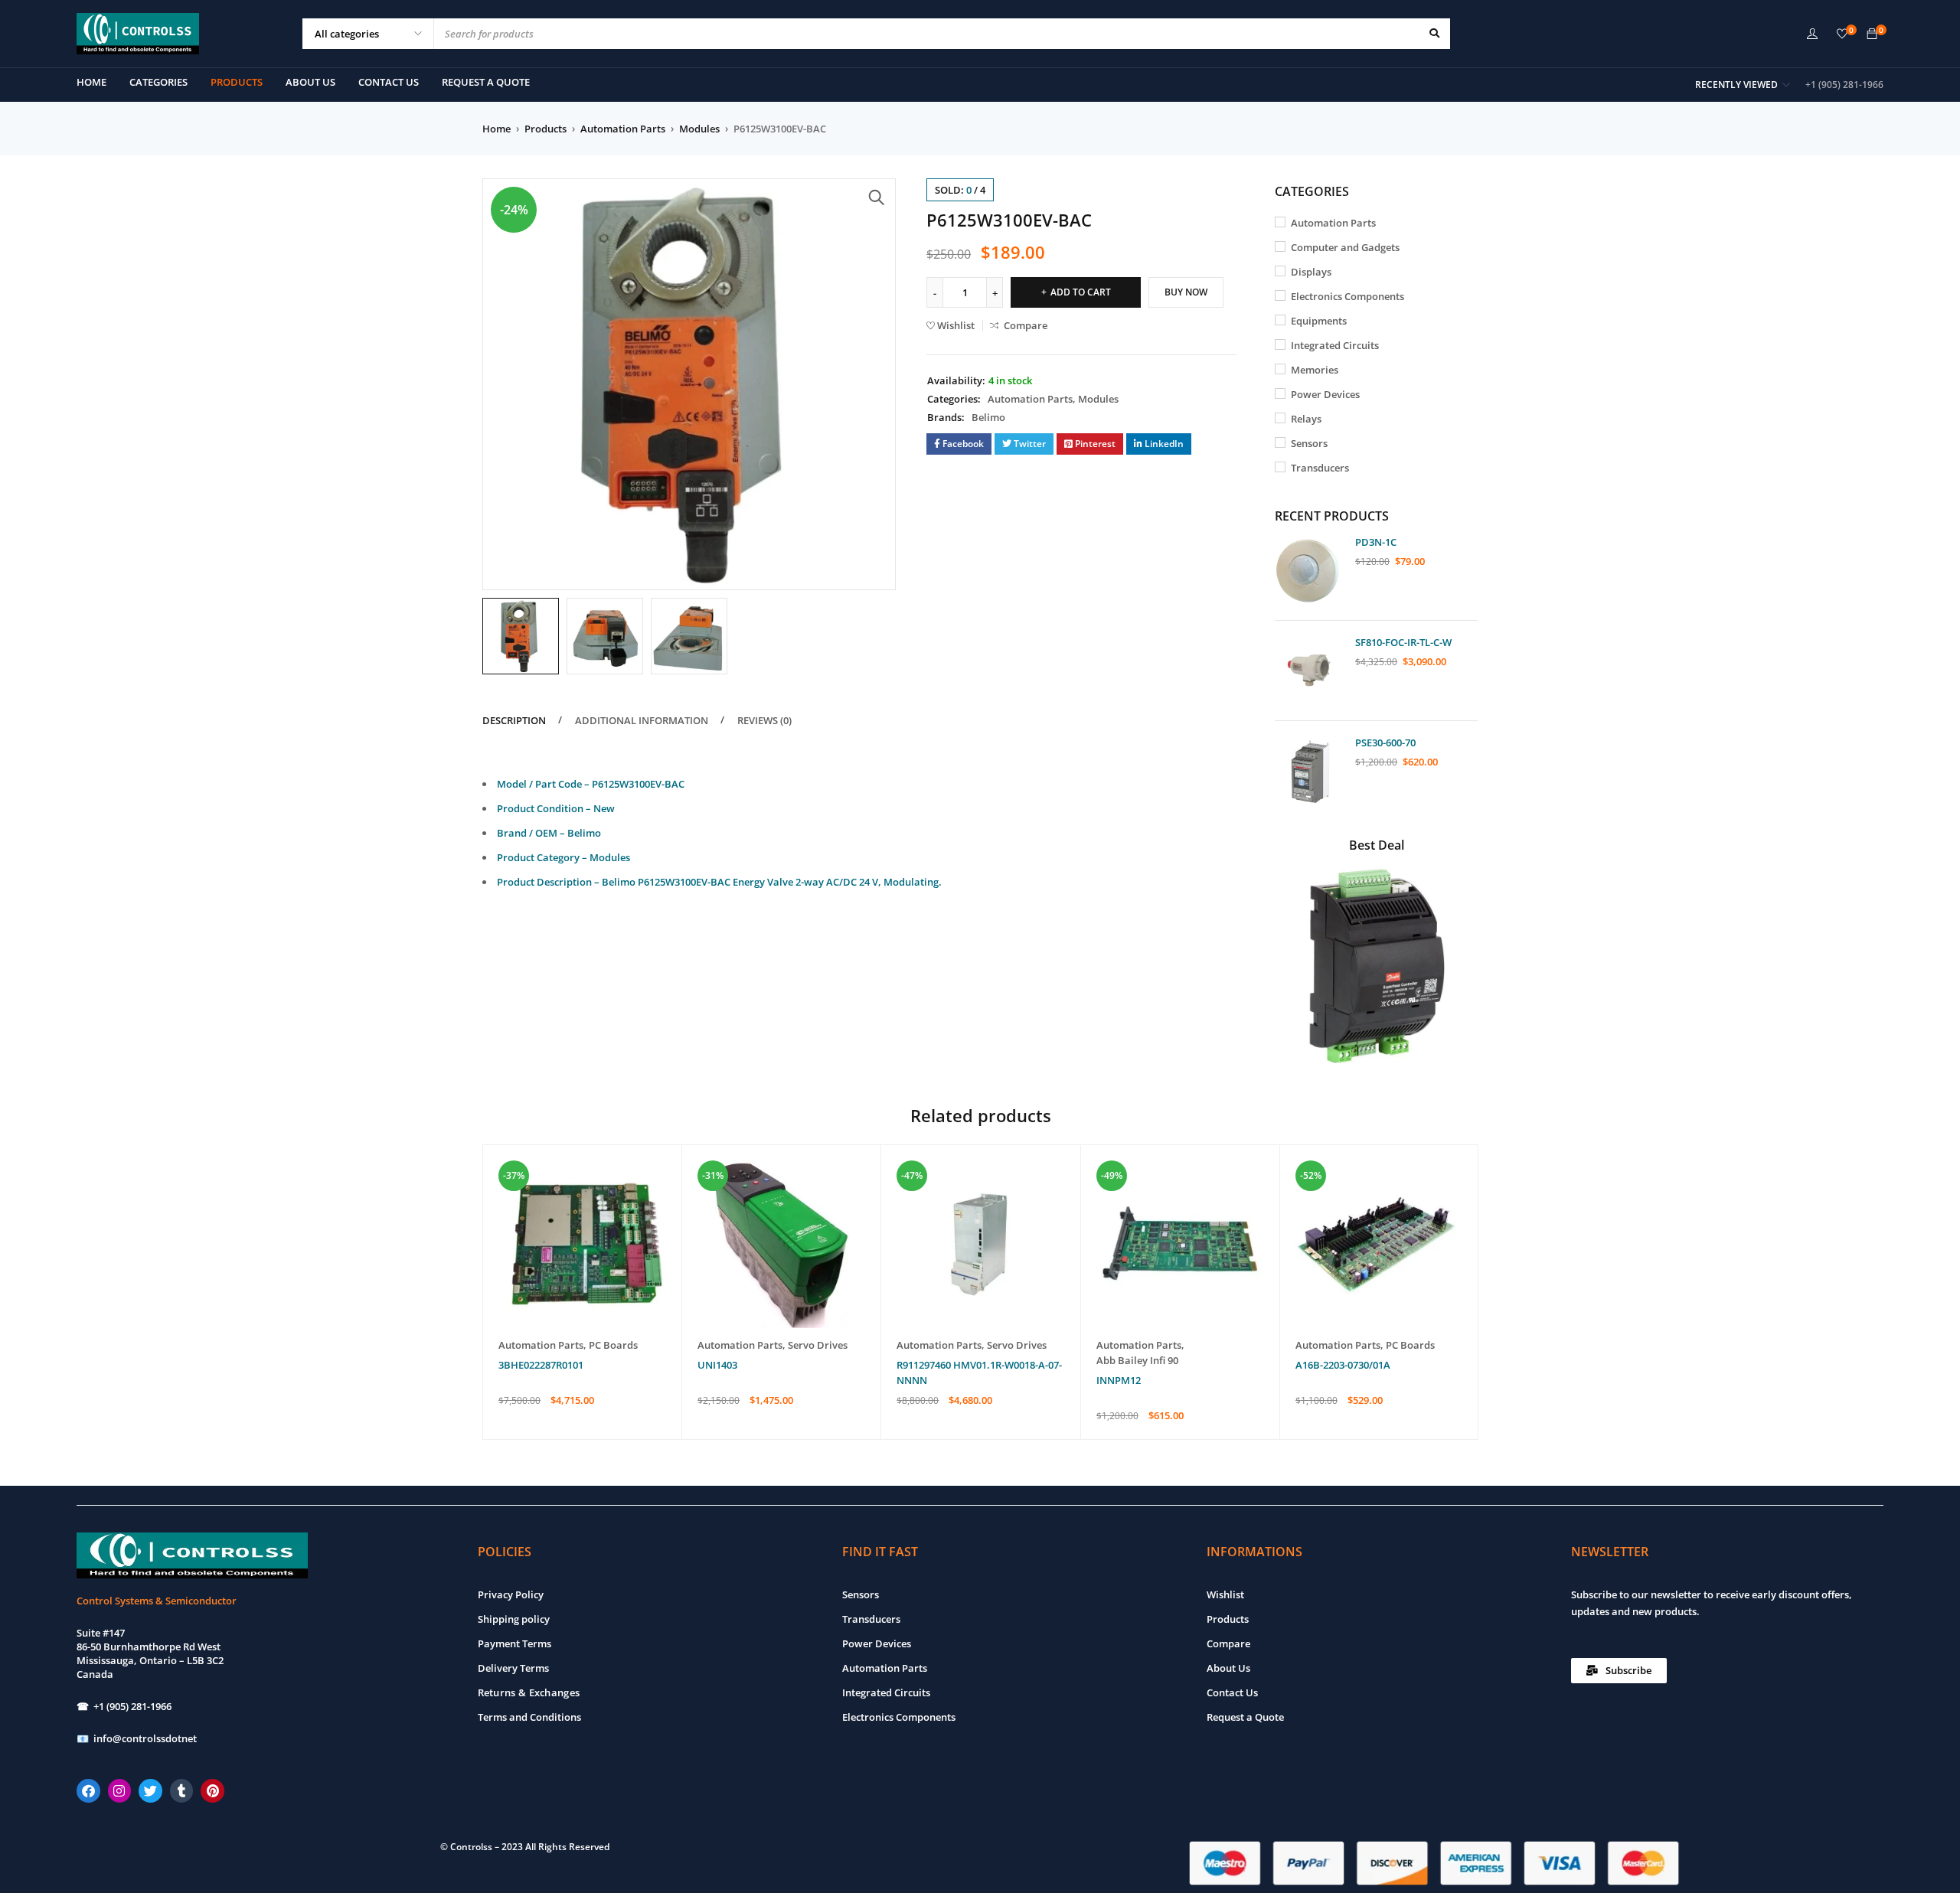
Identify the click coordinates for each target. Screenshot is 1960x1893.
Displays (1311, 272)
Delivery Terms (513, 1668)
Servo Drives (818, 1345)
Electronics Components (1347, 296)
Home (497, 129)
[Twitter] (150, 1791)
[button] (877, 197)
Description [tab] (514, 720)
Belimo (988, 417)
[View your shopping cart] (1872, 34)
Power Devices (1325, 394)
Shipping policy (514, 1619)
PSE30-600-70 (1385, 743)
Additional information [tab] (642, 720)
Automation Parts (623, 129)
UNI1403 (717, 1365)
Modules (699, 129)
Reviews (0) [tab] (764, 720)
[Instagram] (120, 1791)
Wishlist (1225, 1594)
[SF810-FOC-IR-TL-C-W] (1309, 671)
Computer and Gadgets (1345, 247)
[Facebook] (88, 1791)
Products (546, 129)
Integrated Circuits (1335, 345)
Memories (1315, 370)
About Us (1228, 1668)
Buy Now (1186, 292)
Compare (1228, 1643)
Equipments (1319, 321)
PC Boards (613, 1345)
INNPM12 (1119, 1380)
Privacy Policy (511, 1594)
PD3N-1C (1376, 542)
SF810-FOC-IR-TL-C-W (1403, 642)
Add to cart (1081, 292)
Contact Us (1232, 1692)
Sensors (1309, 443)
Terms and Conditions (529, 1717)
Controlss (471, 1847)
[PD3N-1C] (1309, 570)
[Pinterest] (212, 1791)
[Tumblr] (182, 1791)
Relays (1306, 419)
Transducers (1320, 468)
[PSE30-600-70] (1309, 771)
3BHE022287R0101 (541, 1365)
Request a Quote (1245, 1717)
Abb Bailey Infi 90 (1137, 1360)
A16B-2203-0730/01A (1343, 1365)
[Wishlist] (1842, 34)
